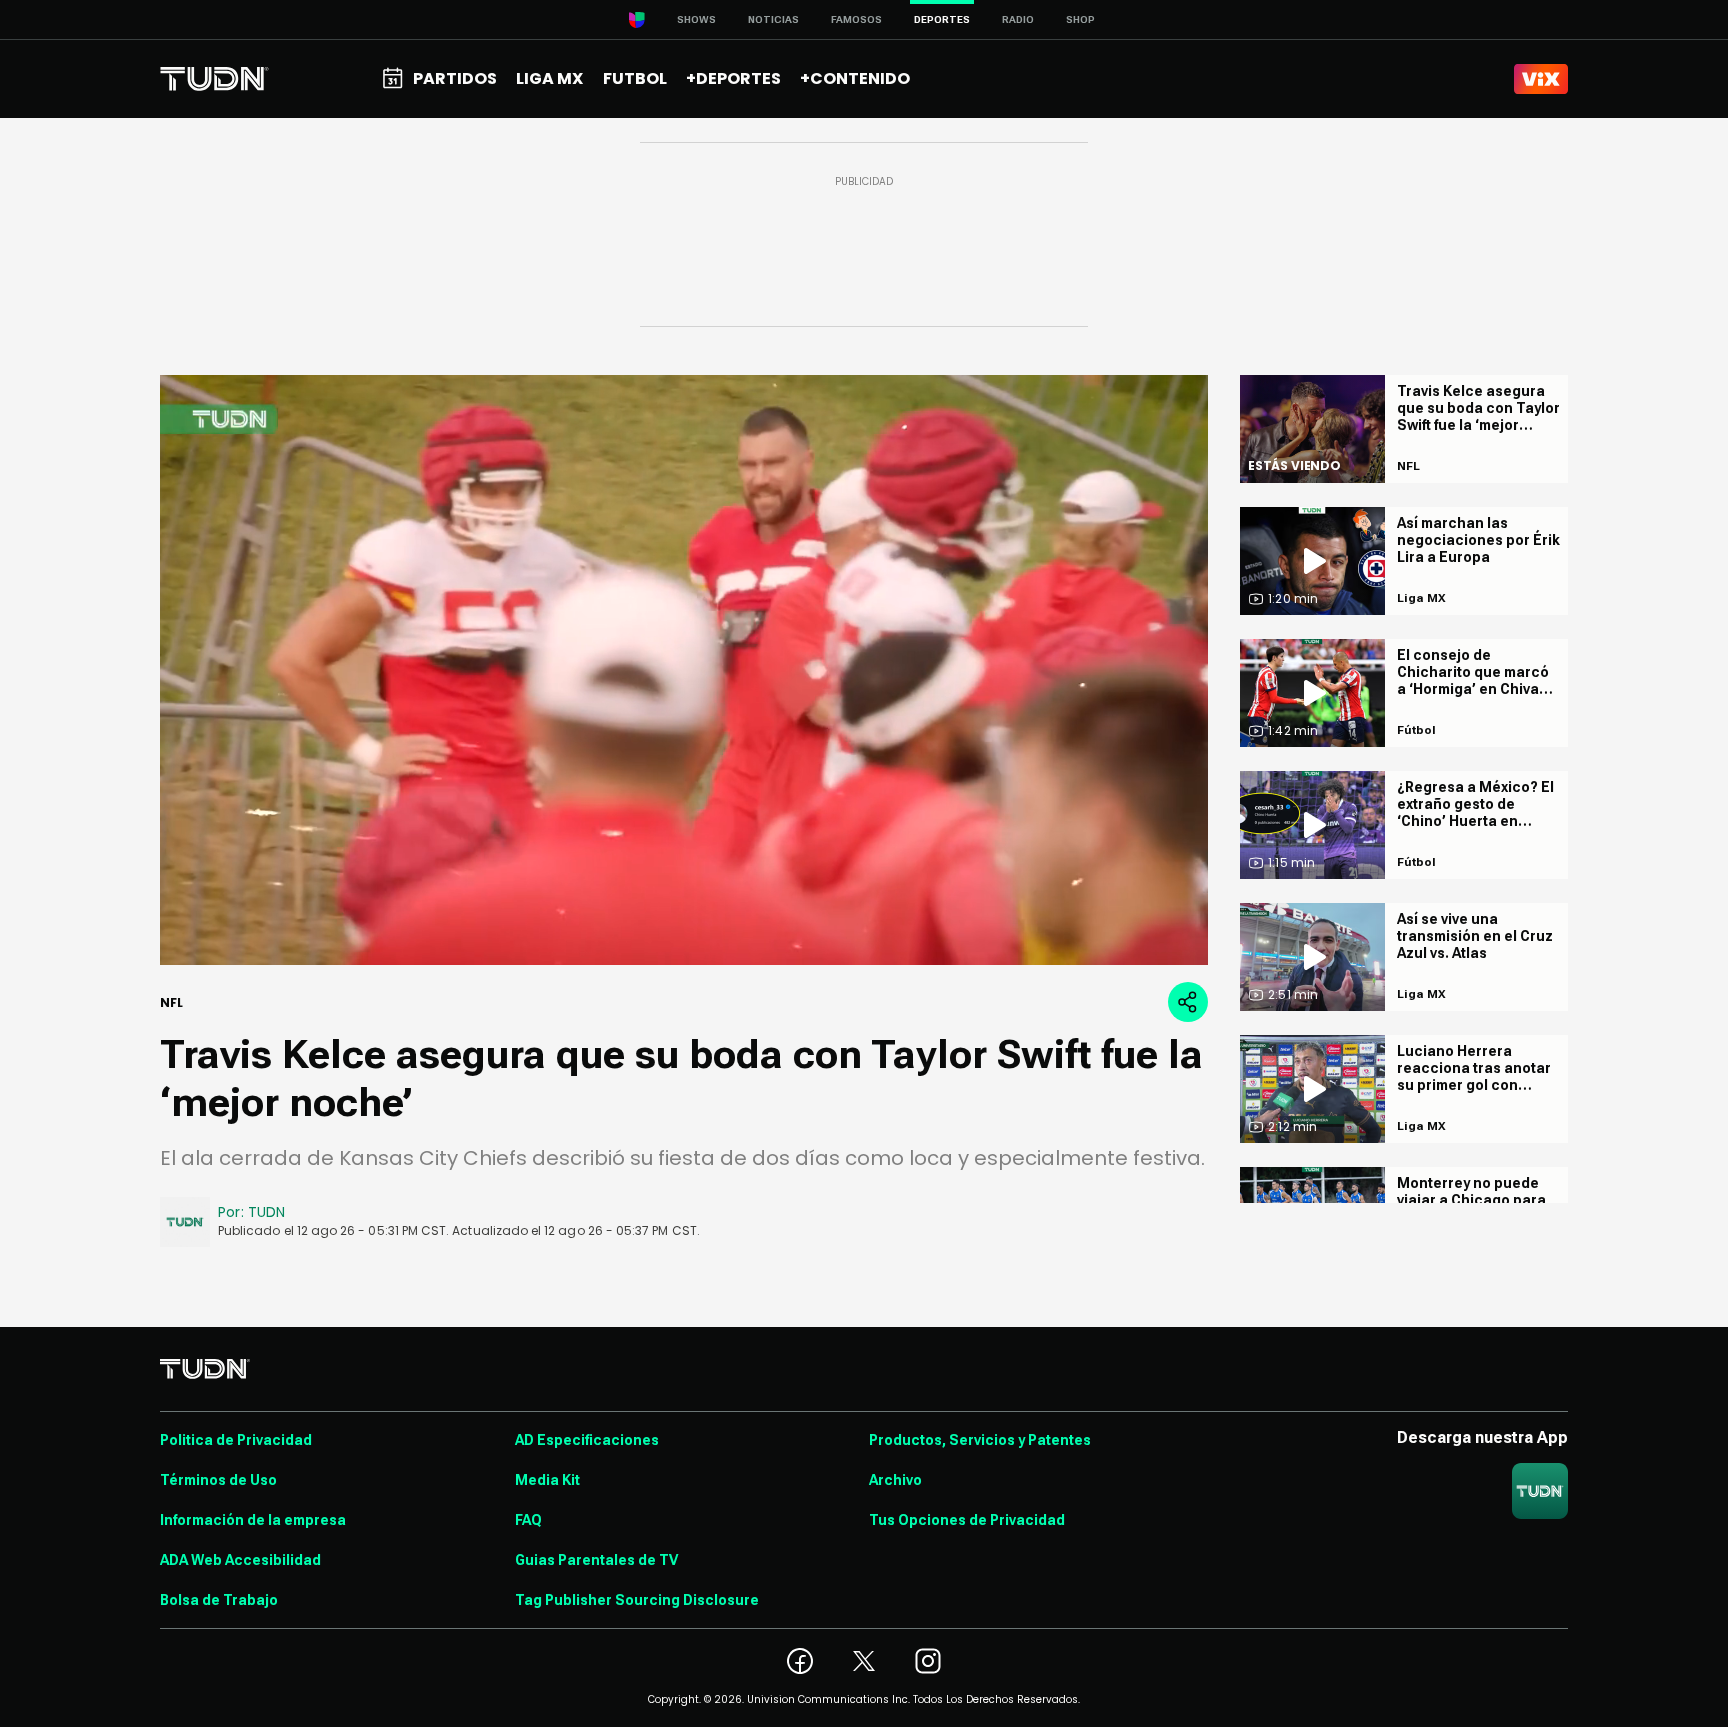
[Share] (1188, 1002)
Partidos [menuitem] (455, 78)
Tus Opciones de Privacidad (967, 1520)
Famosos (856, 19)
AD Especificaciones (587, 1440)
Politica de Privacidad (236, 1440)
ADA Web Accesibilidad (240, 1560)
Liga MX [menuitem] (549, 78)
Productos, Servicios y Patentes (980, 1440)
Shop (1080, 19)
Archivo (895, 1480)
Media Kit (547, 1480)
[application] (684, 670)
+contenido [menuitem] (855, 78)
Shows (696, 19)
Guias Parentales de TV (596, 1560)
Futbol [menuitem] (635, 78)
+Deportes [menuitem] (733, 78)
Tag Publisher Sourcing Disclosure (637, 1600)
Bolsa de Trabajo (219, 1600)
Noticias (773, 19)
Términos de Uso (218, 1480)
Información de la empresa (253, 1520)
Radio (1018, 19)
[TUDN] (214, 79)
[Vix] (1541, 79)
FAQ (528, 1520)
